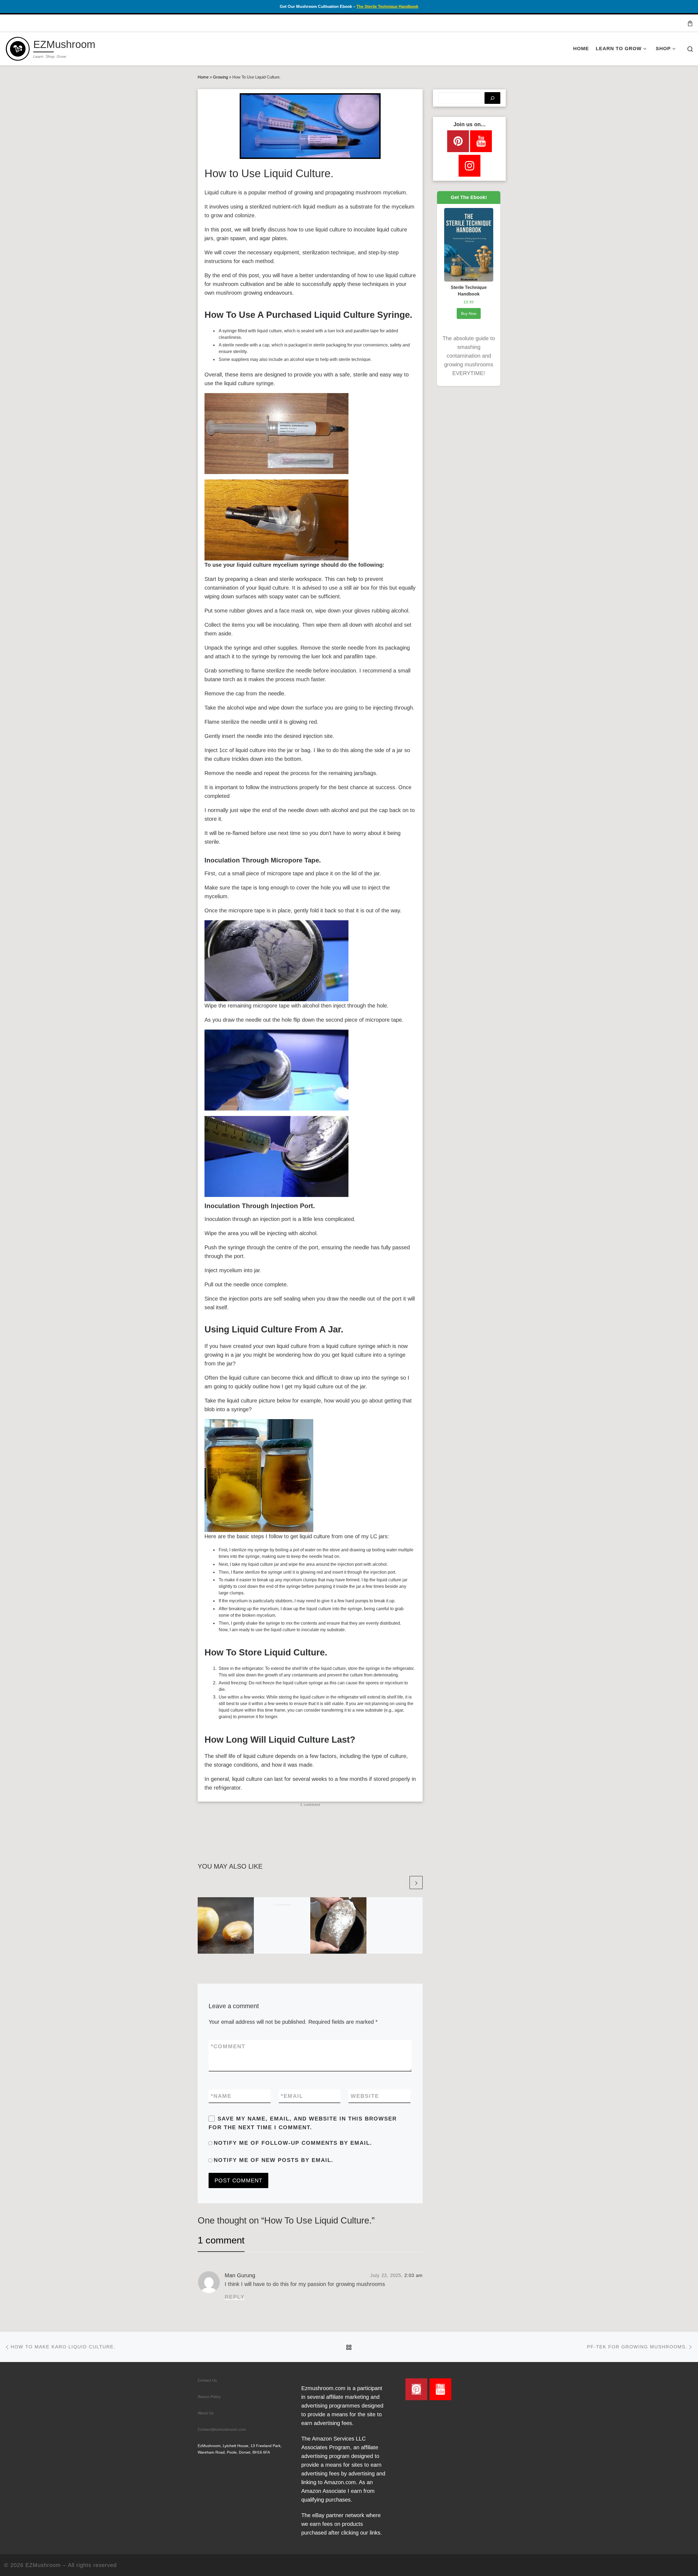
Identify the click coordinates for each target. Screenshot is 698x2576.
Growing (220, 77)
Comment (228, 2046)
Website (365, 2096)
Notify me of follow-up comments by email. (293, 2143)
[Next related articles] (416, 1883)
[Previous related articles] (402, 1883)
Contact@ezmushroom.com (222, 2429)
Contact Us (207, 2380)
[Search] (492, 98)
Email (292, 2096)
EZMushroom (43, 2565)
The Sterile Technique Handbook (387, 6)
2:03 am (413, 2275)
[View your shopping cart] (690, 23)
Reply (235, 2297)
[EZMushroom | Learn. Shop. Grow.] (18, 48)
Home (203, 77)
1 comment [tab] (221, 2240)
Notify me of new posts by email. (274, 2160)
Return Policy (209, 2397)
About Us (206, 2413)
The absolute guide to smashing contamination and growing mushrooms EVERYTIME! (469, 356)
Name (221, 2096)
